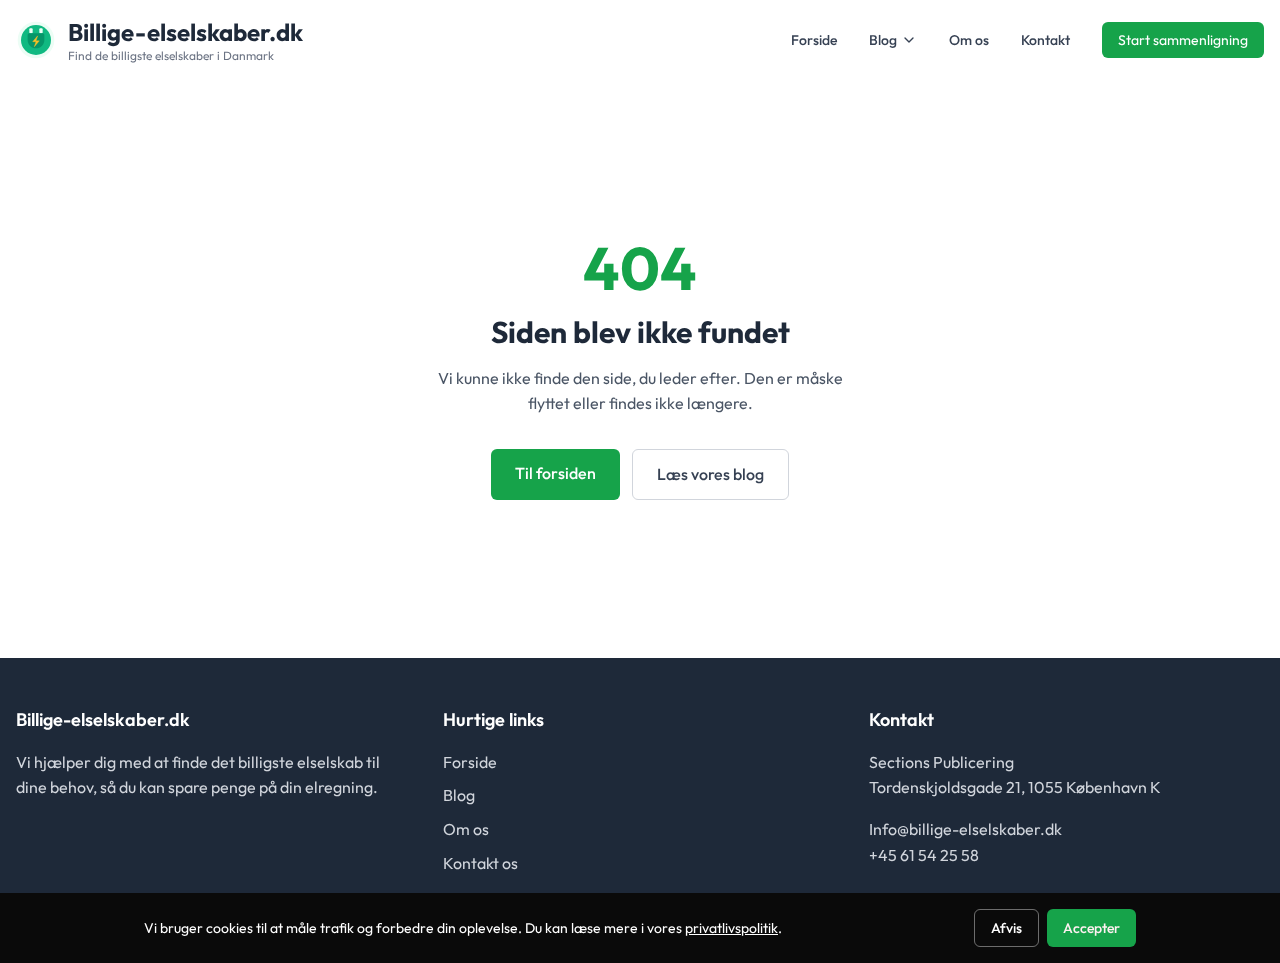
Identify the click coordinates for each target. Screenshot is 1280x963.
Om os (969, 40)
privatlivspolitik (731, 928)
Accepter (1091, 928)
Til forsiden (555, 473)
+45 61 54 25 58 (924, 855)
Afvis (1006, 928)
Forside (814, 40)
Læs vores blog (710, 474)
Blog (883, 40)
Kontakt (1045, 40)
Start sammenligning (1183, 40)
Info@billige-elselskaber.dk (965, 829)
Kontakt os (480, 863)
